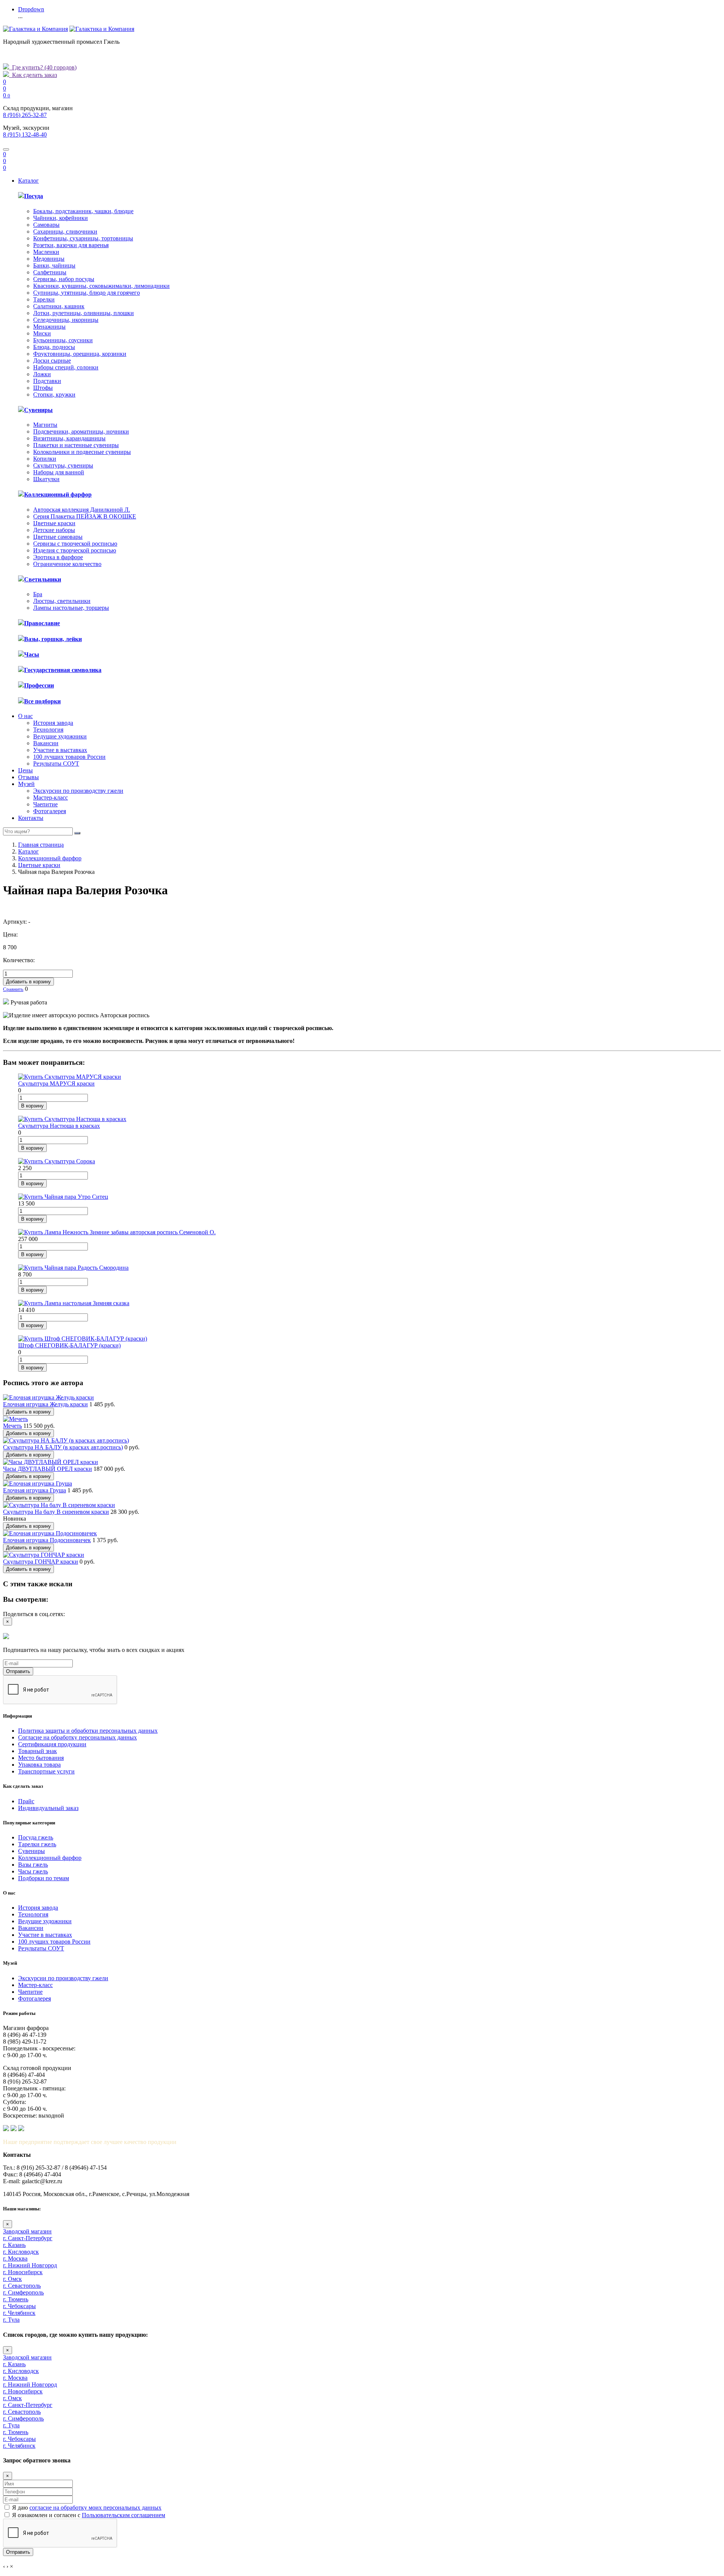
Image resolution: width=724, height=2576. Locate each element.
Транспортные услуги (46, 1771)
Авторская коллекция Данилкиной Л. (82, 510)
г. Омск (12, 2279)
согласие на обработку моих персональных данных (95, 2508)
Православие (42, 623)
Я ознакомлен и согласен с (89, 2515)
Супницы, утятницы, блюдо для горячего (87, 293)
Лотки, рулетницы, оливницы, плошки (84, 313)
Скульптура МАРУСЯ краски (56, 1083)
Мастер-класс (51, 797)
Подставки (47, 381)
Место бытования (41, 1758)
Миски (42, 333)
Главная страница (41, 845)
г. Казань (14, 2245)
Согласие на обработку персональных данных (77, 1737)
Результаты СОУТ (56, 764)
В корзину (32, 1106)
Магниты (45, 425)
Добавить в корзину (28, 982)
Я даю (87, 2508)
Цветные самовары (58, 537)
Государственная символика (63, 670)
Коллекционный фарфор (58, 494)
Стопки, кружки (54, 394)
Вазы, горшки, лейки (53, 639)
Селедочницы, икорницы (66, 320)
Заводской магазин (27, 2231)
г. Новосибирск (23, 2272)
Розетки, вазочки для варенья (71, 245)
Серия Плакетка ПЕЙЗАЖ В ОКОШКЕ (85, 516)
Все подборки (42, 701)
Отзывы (28, 777)
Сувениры (38, 410)
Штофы (43, 388)
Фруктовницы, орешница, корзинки (80, 354)
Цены (25, 770)
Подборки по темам (44, 1878)
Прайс (26, 1801)
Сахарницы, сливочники (65, 231)
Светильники (43, 579)
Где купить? (43, 67)
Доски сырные (52, 361)
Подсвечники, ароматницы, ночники (81, 431)
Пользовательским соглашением (123, 2515)
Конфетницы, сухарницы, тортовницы (83, 238)
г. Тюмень (16, 2299)
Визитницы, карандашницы (69, 438)
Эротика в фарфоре (58, 557)
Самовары (46, 225)
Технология (48, 730)
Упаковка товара (39, 1765)
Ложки (42, 374)
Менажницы (49, 327)
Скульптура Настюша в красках (59, 1126)
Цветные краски (54, 523)
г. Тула (11, 2320)
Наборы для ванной (59, 472)
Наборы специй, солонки (66, 367)
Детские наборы (54, 530)
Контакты (31, 818)
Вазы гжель (33, 1865)
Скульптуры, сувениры (63, 465)
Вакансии (46, 743)
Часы (32, 654)
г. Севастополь (22, 2286)
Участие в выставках (60, 750)
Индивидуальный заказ (48, 1808)
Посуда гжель (36, 1837)
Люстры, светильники (62, 601)
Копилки (45, 459)
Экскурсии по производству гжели (78, 791)
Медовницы (49, 259)
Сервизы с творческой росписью (75, 544)
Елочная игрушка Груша (35, 1490)
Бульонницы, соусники (63, 340)
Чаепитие (45, 804)
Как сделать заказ (33, 75)
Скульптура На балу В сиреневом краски (56, 1512)
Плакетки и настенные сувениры (76, 445)
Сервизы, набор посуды (64, 279)
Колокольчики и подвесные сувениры (82, 452)
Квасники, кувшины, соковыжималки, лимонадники (101, 286)
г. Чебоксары (19, 2306)
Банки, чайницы (54, 265)
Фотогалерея (50, 811)
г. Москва (15, 2258)
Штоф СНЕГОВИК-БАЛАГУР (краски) (69, 1345)
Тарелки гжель (37, 1844)
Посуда (34, 196)
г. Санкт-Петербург (28, 2238)
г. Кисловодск (21, 2252)
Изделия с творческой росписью (75, 550)
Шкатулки (46, 479)
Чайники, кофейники (61, 218)
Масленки (46, 252)
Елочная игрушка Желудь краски (45, 1404)
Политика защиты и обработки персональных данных (88, 1731)
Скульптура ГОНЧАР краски (41, 1562)
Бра (38, 594)
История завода (53, 723)
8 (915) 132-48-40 (25, 135)
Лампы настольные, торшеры (71, 608)
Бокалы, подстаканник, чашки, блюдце (83, 211)
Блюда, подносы (54, 347)
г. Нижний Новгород (30, 2265)
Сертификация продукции (52, 1744)
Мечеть (12, 1426)
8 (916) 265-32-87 (25, 115)
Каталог (28, 181)
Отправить (18, 1671)
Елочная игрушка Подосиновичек (47, 1540)
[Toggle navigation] (6, 149)
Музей (26, 784)
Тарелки (44, 299)
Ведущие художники (60, 736)
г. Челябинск (19, 2313)
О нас (25, 716)
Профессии (39, 685)
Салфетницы (50, 272)
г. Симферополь (23, 2292)
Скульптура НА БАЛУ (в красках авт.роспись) (63, 1447)
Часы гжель (33, 1871)
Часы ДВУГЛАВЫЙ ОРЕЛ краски (48, 1469)
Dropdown (31, 9)
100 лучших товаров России (69, 757)
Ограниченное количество (67, 564)
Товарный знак (38, 1751)
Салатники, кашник (59, 306)
